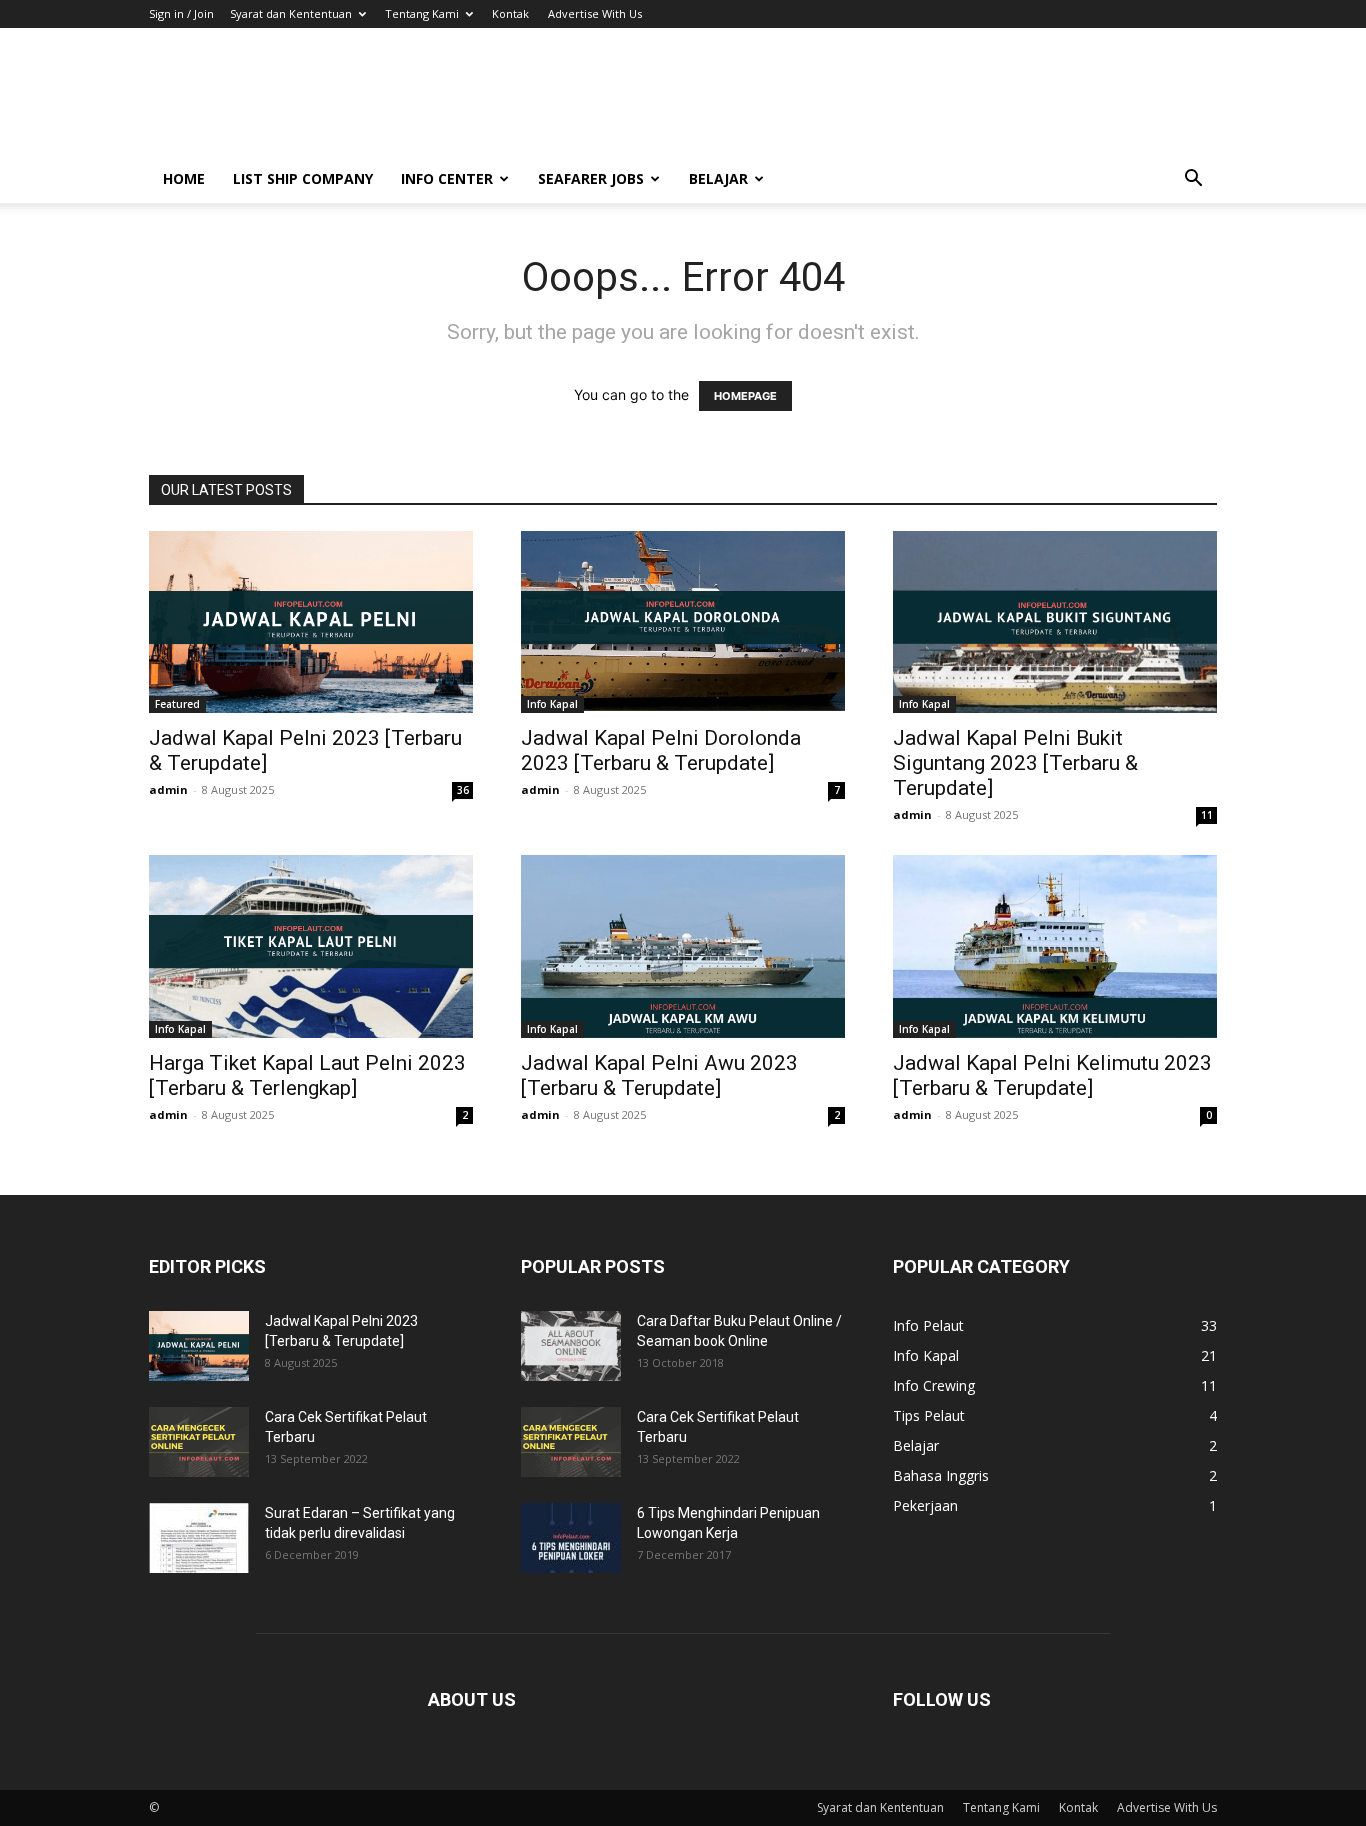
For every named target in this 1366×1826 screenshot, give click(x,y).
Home (184, 178)
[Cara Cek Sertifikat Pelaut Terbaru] (199, 1442)
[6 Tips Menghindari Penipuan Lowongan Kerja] (571, 1538)
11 (1207, 815)
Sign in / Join (181, 13)
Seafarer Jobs (591, 178)
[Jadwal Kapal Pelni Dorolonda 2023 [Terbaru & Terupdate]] (683, 622)
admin (168, 789)
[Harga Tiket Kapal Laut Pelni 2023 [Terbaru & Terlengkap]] (311, 946)
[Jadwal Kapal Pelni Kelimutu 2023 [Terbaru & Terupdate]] (1055, 946)
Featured (177, 704)
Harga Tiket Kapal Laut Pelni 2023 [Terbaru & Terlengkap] (307, 1075)
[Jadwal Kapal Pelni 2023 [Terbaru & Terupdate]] (311, 622)
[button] (1193, 180)
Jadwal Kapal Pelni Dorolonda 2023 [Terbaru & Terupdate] (661, 750)
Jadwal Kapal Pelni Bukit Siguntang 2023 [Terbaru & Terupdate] (1015, 763)
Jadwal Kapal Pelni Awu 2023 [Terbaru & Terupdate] (659, 1075)
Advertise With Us (595, 13)
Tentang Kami (422, 13)
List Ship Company (303, 178)
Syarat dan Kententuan (291, 13)
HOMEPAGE (745, 396)
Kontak (510, 13)
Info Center (447, 178)
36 (463, 790)
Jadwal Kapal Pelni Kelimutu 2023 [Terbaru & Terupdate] (1052, 1075)
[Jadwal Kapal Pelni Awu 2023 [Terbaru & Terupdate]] (683, 946)
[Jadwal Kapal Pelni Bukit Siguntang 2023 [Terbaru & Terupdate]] (1055, 622)
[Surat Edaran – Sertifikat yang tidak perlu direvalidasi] (199, 1538)
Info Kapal (552, 704)
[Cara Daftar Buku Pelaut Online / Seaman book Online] (571, 1346)
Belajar (718, 178)
